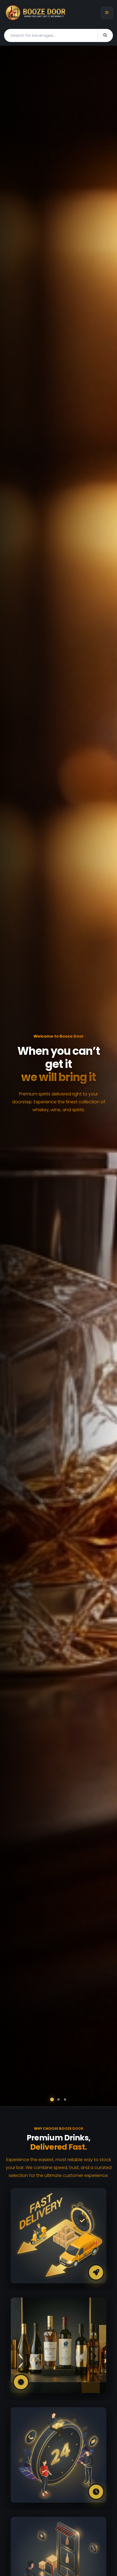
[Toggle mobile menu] (107, 13)
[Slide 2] (59, 2100)
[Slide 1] (52, 2099)
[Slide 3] (65, 2099)
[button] (11, 1076)
